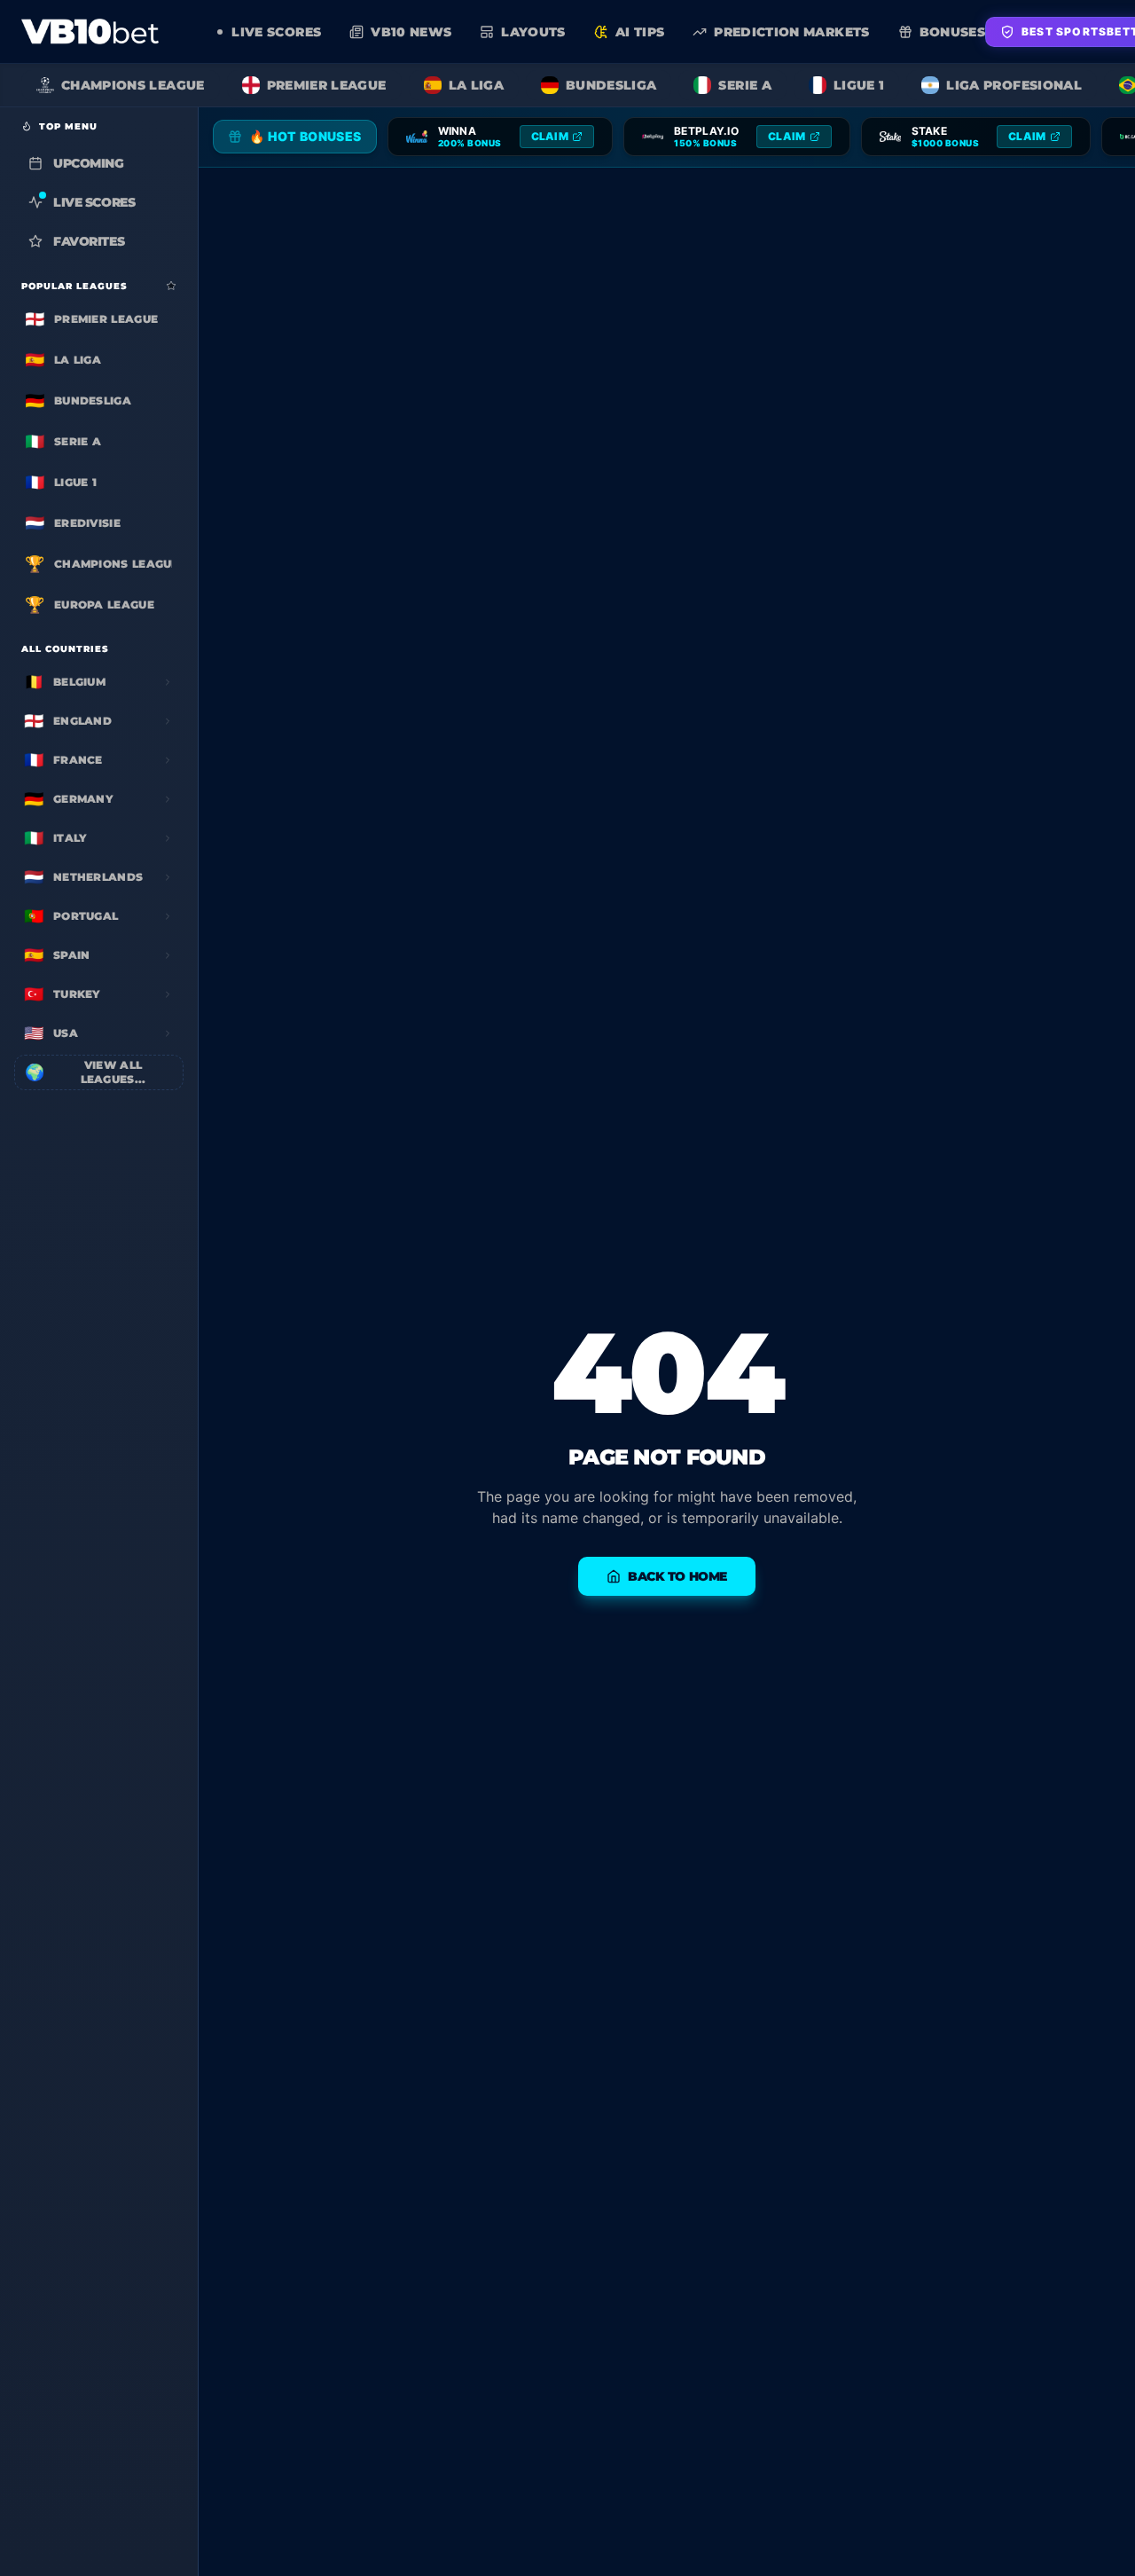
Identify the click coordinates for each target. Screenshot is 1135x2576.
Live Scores (94, 202)
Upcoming (89, 163)
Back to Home (677, 1576)
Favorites (89, 241)
